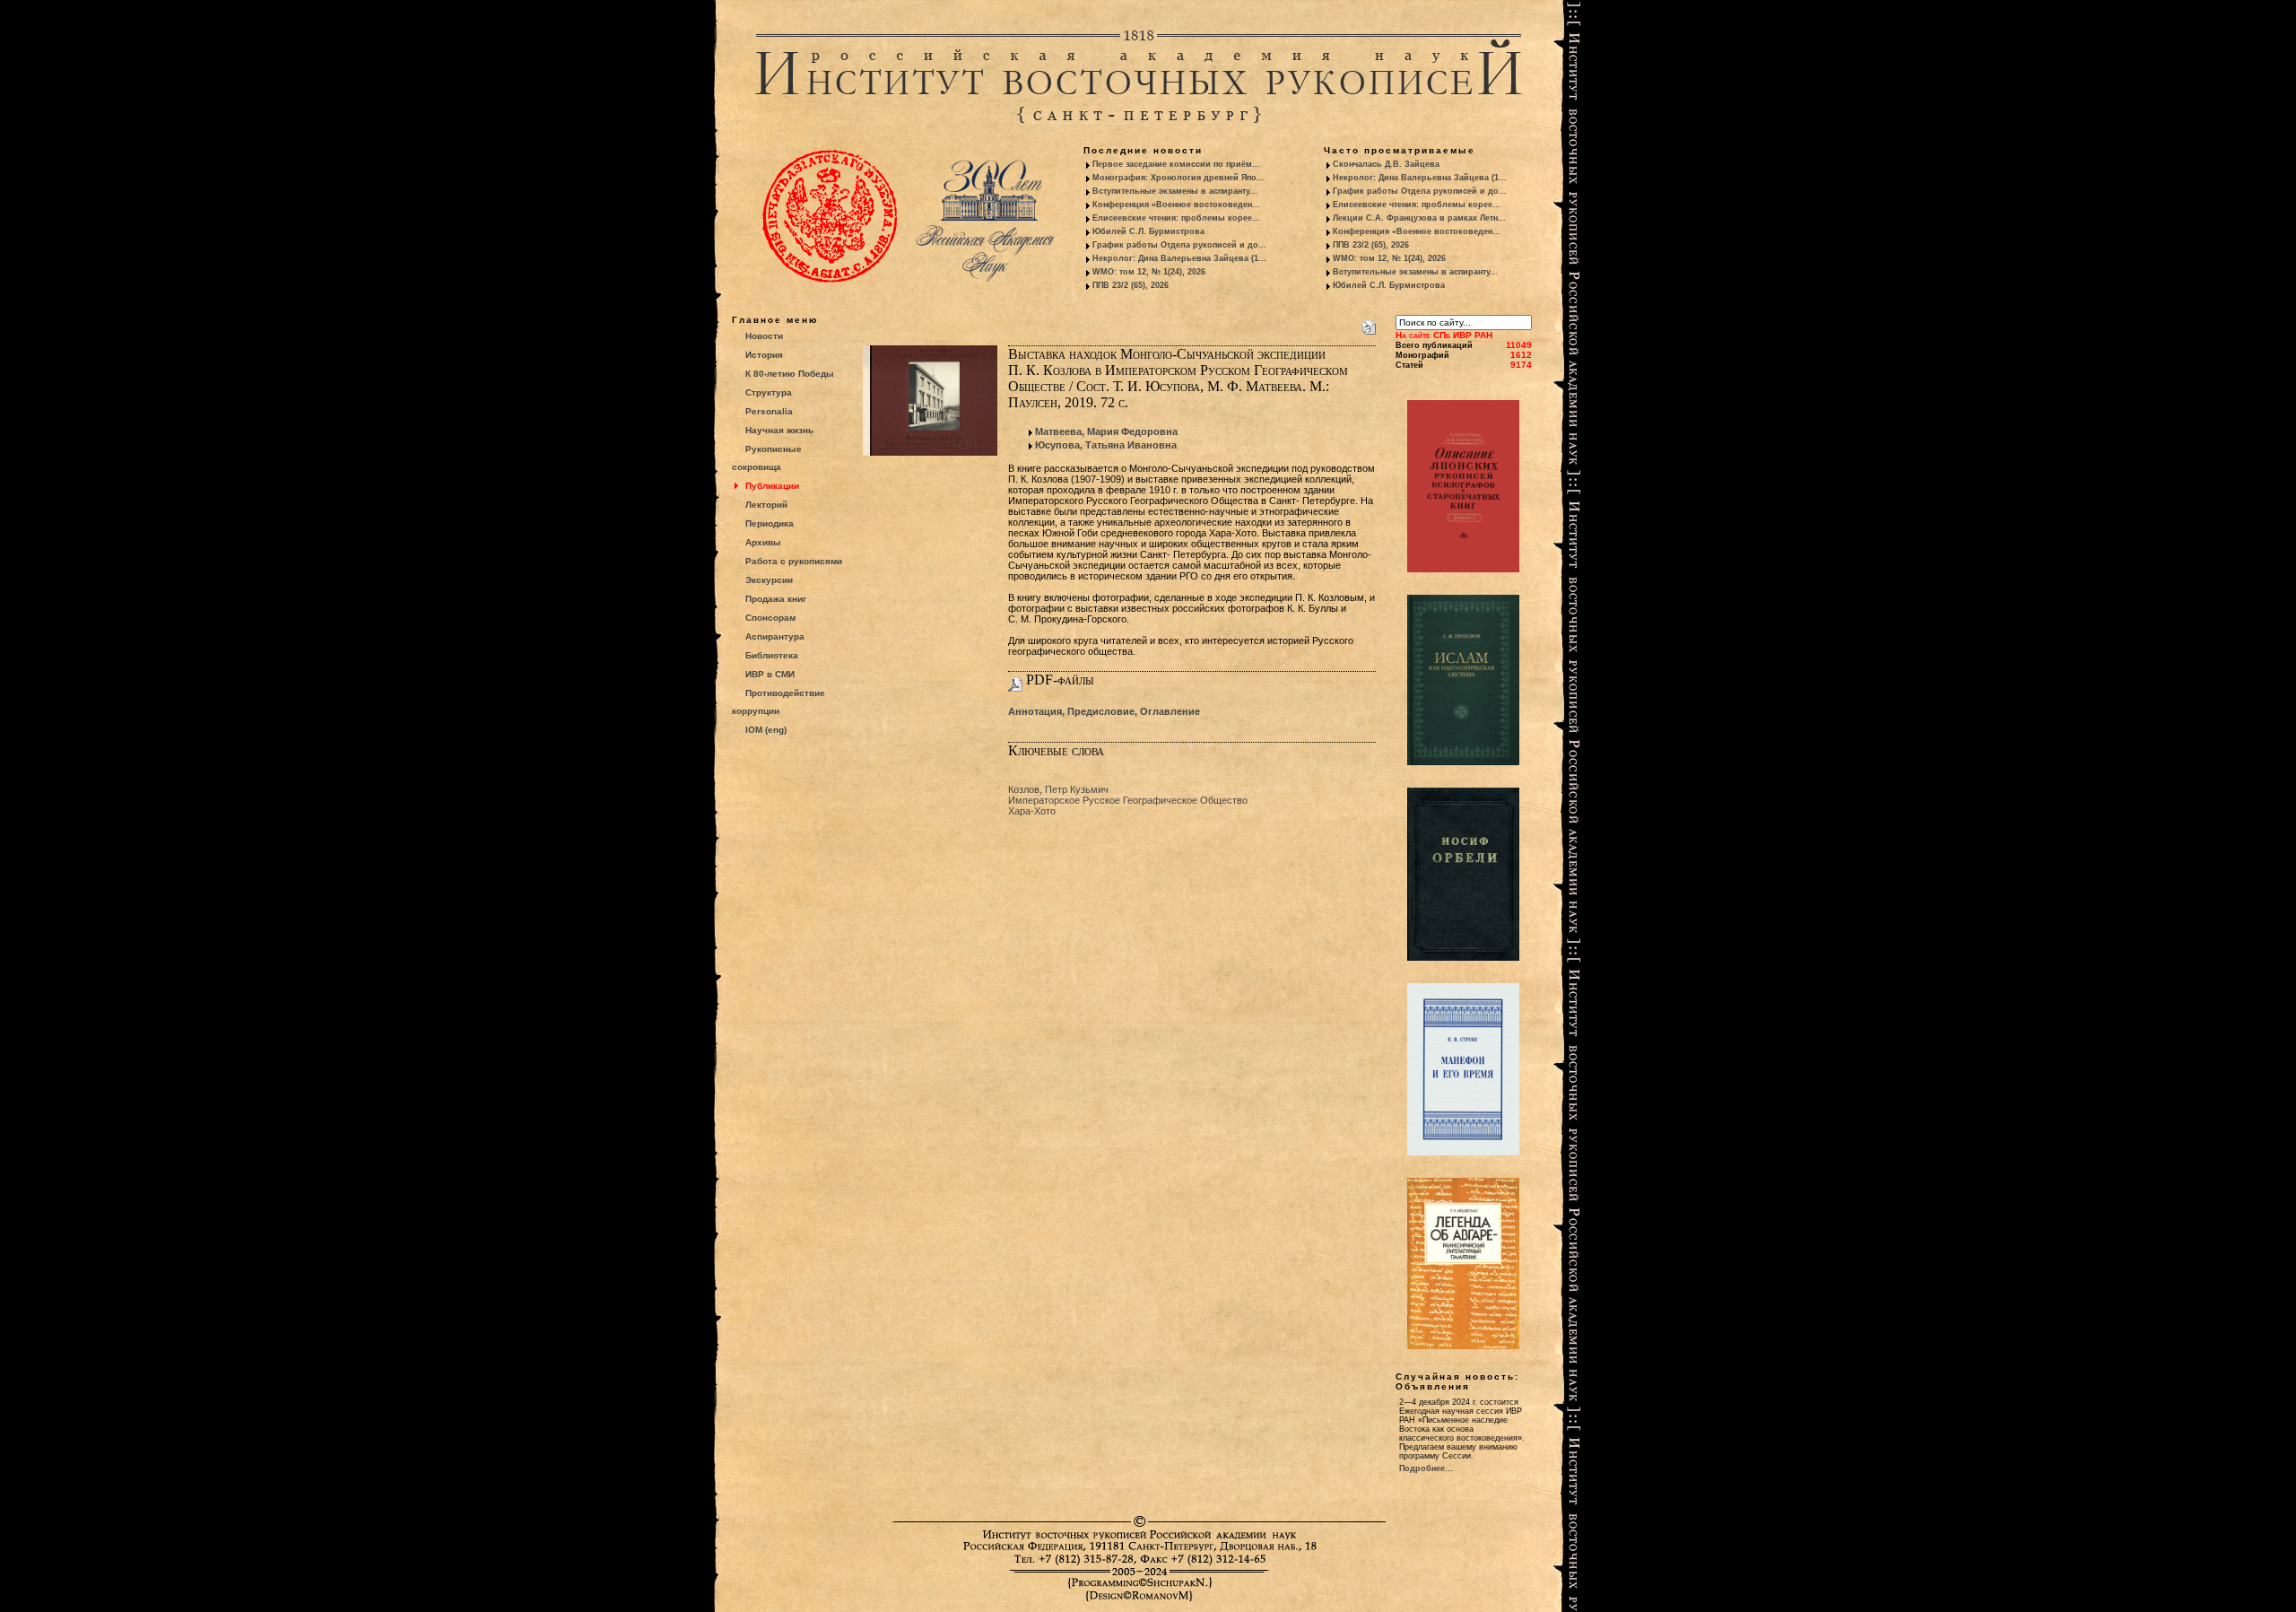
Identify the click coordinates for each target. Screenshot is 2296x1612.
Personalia (769, 411)
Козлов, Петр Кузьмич (1058, 789)
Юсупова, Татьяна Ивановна (1106, 445)
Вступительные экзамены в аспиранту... (1175, 191)
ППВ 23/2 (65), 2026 (1131, 285)
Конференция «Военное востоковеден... (1176, 205)
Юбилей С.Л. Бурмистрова (1148, 231)
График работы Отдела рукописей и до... (1179, 245)
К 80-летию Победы (790, 374)
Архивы (763, 542)
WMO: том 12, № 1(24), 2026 (1149, 272)
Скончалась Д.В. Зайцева (1386, 164)
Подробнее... (1426, 1468)
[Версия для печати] (1369, 324)
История (764, 355)
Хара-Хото (1032, 811)
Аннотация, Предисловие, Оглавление (1104, 711)
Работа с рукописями (794, 561)
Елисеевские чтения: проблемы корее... (1176, 218)
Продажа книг (776, 599)
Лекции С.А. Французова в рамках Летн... (1419, 218)
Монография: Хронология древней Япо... (1178, 178)
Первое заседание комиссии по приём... (1176, 164)
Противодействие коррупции (778, 702)
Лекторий (766, 505)
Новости (764, 336)
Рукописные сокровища (767, 458)
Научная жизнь (779, 430)
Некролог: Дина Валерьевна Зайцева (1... (1179, 258)
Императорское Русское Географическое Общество (1128, 800)
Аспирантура (775, 636)
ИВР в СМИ (770, 674)
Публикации (772, 486)
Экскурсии (769, 580)
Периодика (770, 523)
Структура (769, 392)
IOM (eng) (766, 730)
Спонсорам (770, 618)
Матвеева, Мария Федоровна (1106, 431)
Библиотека (772, 655)
